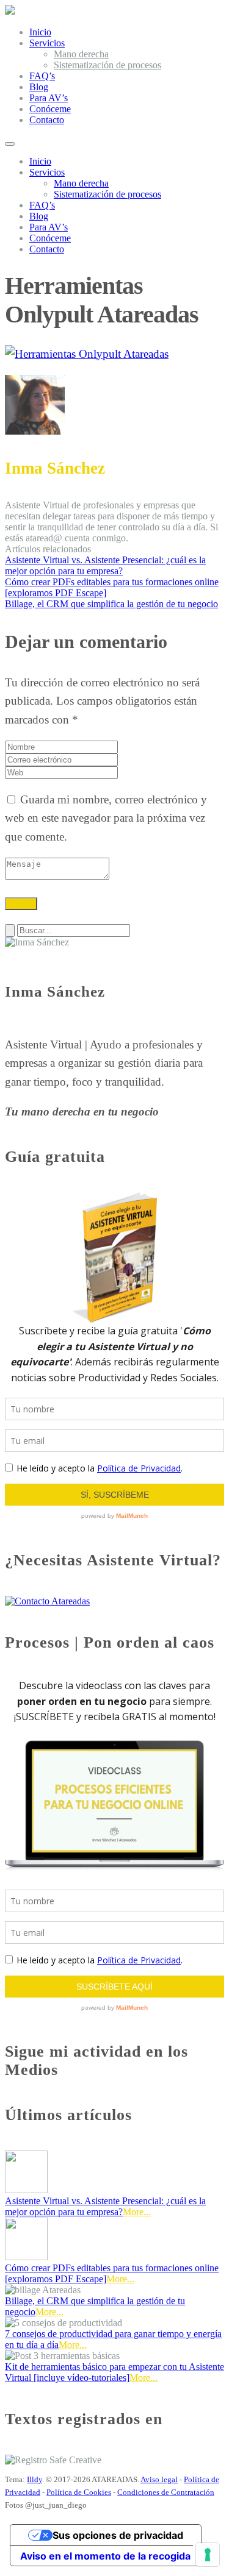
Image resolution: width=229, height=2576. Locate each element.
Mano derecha (81, 54)
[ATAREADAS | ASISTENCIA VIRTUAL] (10, 11)
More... (137, 2212)
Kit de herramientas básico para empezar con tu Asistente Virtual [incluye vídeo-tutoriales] (114, 2372)
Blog (39, 87)
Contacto (47, 120)
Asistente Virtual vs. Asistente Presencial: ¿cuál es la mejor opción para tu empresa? (105, 2206)
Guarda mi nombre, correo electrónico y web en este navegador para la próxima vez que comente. (106, 818)
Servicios (47, 43)
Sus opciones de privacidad (118, 2535)
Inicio (40, 32)
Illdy (35, 2479)
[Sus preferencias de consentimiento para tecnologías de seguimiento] (208, 2555)
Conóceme (50, 109)
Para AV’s (49, 98)
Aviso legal (159, 2479)
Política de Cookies (79, 2492)
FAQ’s (42, 76)
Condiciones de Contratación (166, 2492)
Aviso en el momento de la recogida (105, 2556)
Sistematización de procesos (107, 65)
